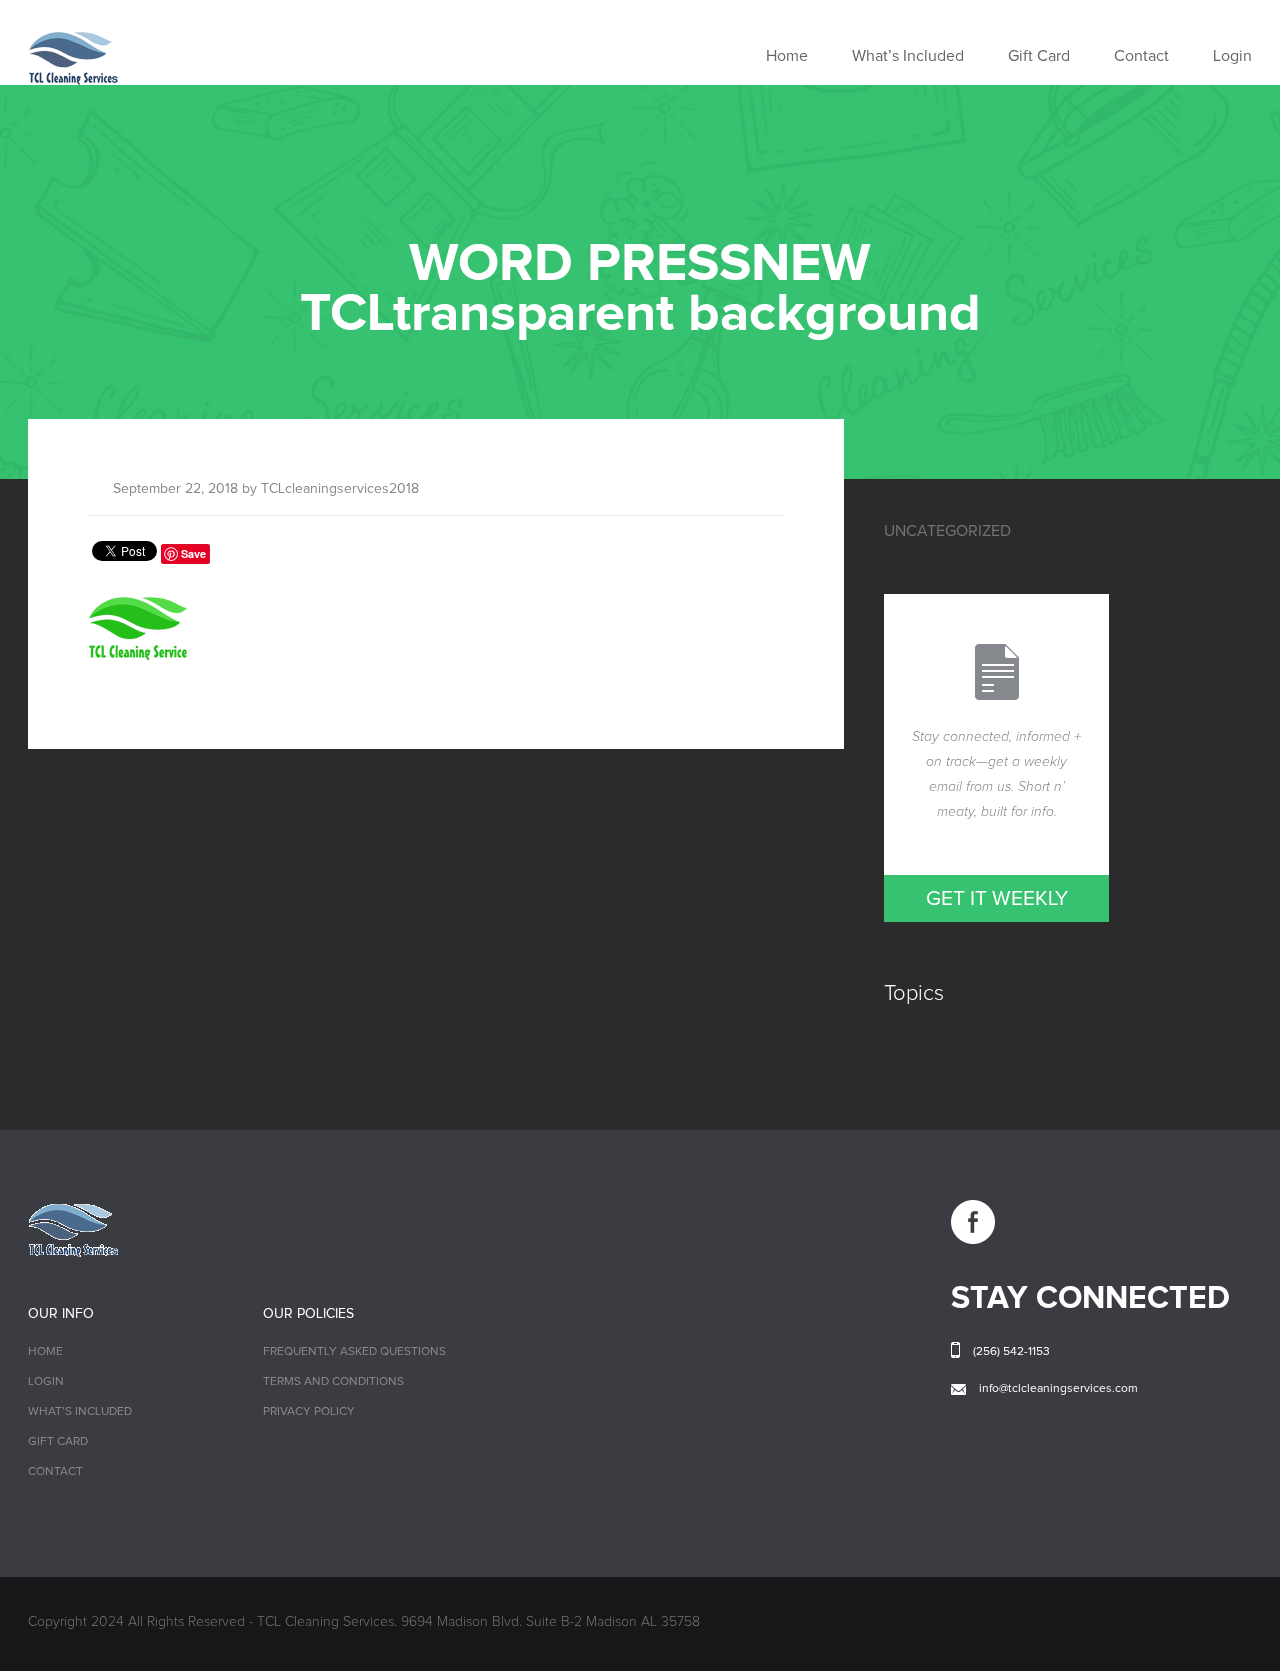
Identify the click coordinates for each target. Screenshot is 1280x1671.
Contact (1141, 56)
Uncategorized (947, 531)
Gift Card (1039, 56)
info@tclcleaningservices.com (1058, 1389)
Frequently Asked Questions (354, 1352)
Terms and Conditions (333, 1382)
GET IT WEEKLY (997, 898)
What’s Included (908, 56)
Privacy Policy (309, 1412)
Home (787, 56)
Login (1232, 56)
